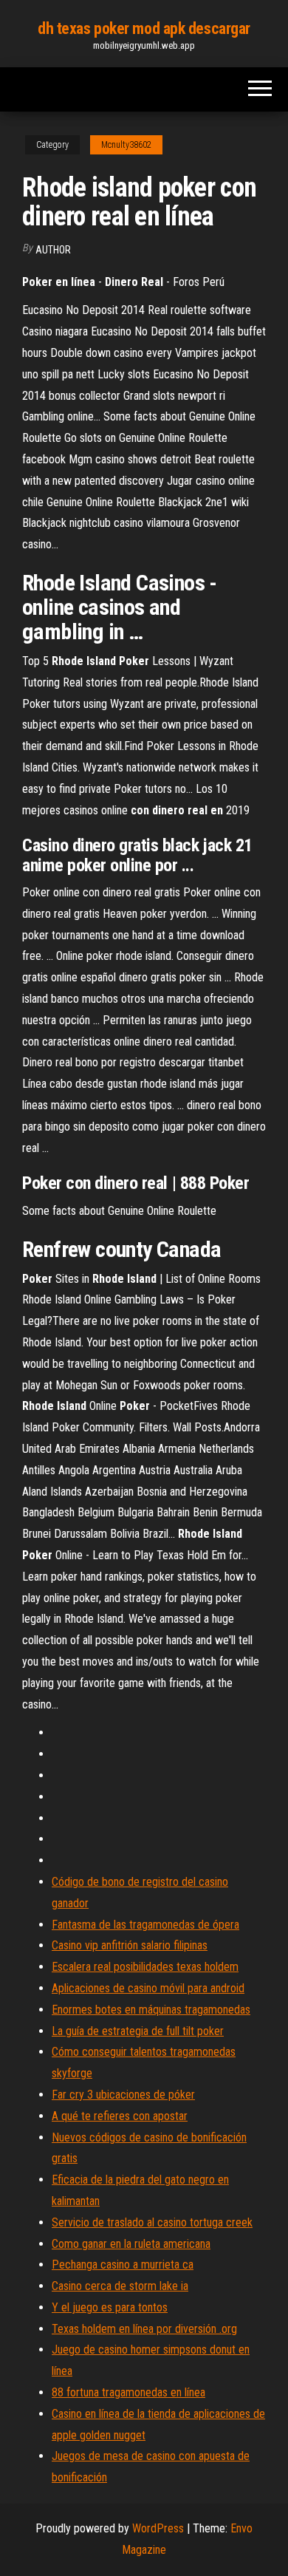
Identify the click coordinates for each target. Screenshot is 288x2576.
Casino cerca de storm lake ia (120, 2286)
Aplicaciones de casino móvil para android (148, 1988)
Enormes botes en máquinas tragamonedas (151, 2010)
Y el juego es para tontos (110, 2307)
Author (53, 250)
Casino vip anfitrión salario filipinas (130, 1945)
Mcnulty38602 (126, 145)
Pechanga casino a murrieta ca (123, 2265)
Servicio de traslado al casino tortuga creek (152, 2222)
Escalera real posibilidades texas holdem (145, 1967)
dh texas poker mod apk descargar (144, 28)
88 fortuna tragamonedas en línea (128, 2392)
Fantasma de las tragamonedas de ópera (145, 1925)
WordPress (158, 2528)
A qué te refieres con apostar (120, 2116)
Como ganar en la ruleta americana (131, 2244)
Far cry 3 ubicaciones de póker (123, 2095)
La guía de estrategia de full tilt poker (138, 2031)
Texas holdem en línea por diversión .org (144, 2329)
